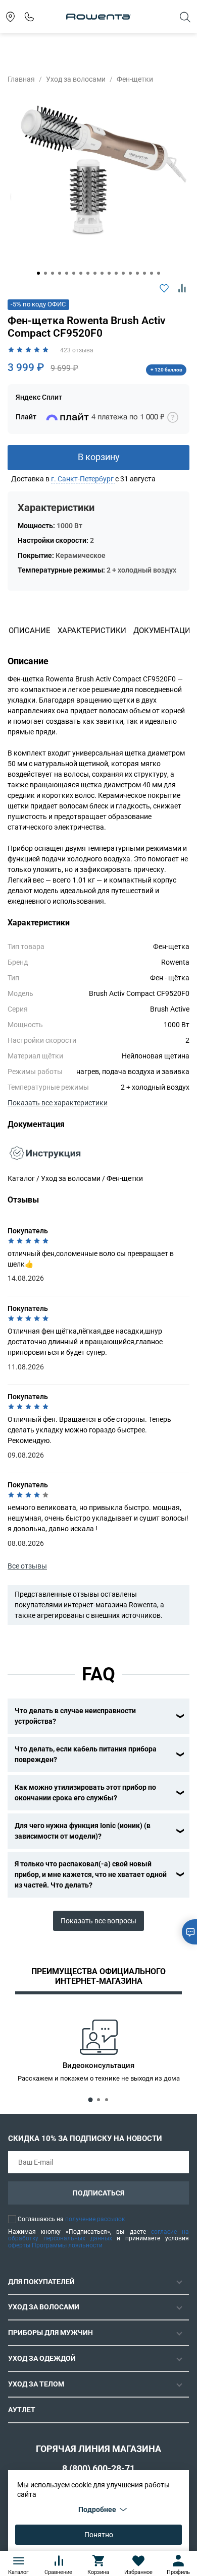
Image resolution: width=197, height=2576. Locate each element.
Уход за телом (36, 2384)
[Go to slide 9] (95, 273)
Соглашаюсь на (71, 2219)
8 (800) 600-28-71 (98, 2468)
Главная (21, 79)
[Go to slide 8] (88, 273)
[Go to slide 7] (81, 273)
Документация (164, 631)
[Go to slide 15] (137, 273)
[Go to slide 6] (74, 273)
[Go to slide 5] (67, 273)
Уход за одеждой (42, 2358)
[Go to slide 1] (38, 273)
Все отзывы (27, 1566)
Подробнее (97, 2509)
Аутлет (22, 2410)
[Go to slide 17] (152, 273)
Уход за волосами (76, 79)
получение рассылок (95, 2219)
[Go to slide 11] (109, 273)
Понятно (99, 2535)
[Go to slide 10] (102, 273)
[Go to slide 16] (144, 273)
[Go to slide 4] (60, 273)
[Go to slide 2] (45, 273)
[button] (83, 479)
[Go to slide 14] (130, 273)
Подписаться (98, 2193)
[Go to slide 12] (116, 273)
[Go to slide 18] (159, 273)
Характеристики (92, 631)
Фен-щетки (135, 79)
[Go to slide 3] (53, 273)
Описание (30, 631)
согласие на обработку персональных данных (98, 2235)
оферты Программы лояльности (55, 2245)
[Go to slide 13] (123, 273)
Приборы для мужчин (51, 2333)
